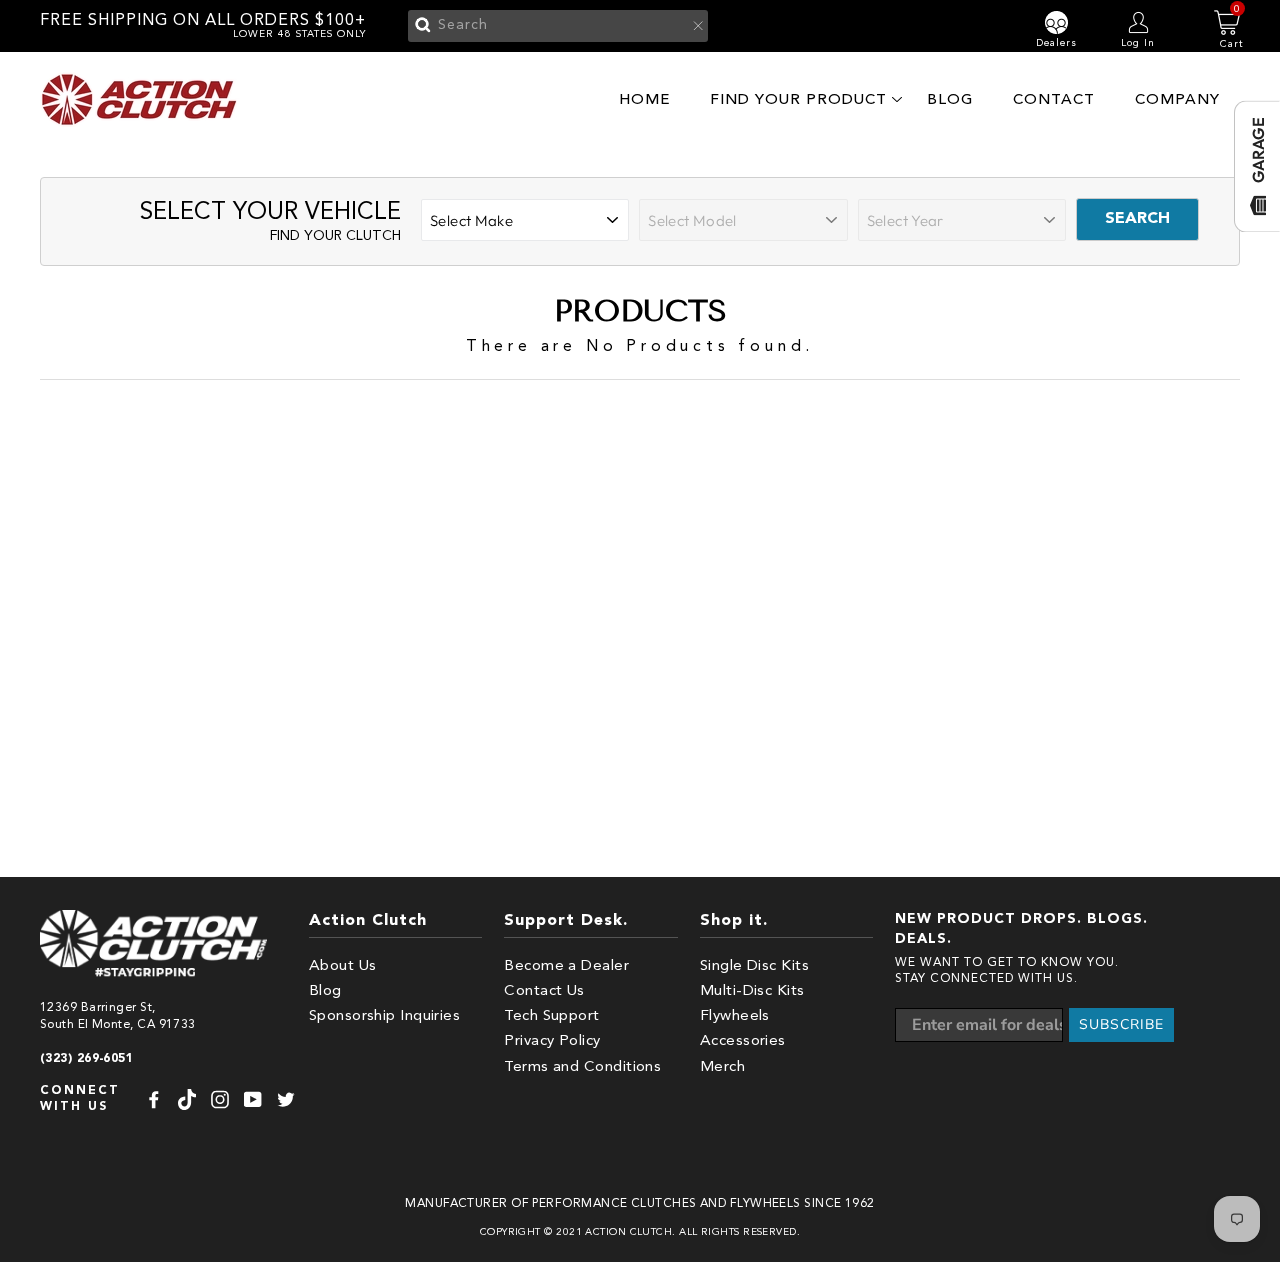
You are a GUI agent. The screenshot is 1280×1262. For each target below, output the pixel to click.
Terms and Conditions (582, 1067)
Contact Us (544, 991)
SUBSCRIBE (1121, 1024)
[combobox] (558, 26)
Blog (950, 99)
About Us (343, 966)
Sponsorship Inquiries (384, 1016)
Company (1177, 99)
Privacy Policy (552, 1041)
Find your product (798, 99)
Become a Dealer (566, 966)
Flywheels (735, 1016)
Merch (722, 1067)
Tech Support (551, 1016)
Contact (1054, 99)
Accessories (743, 1041)
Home (644, 99)
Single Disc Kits (754, 966)
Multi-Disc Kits (752, 991)
